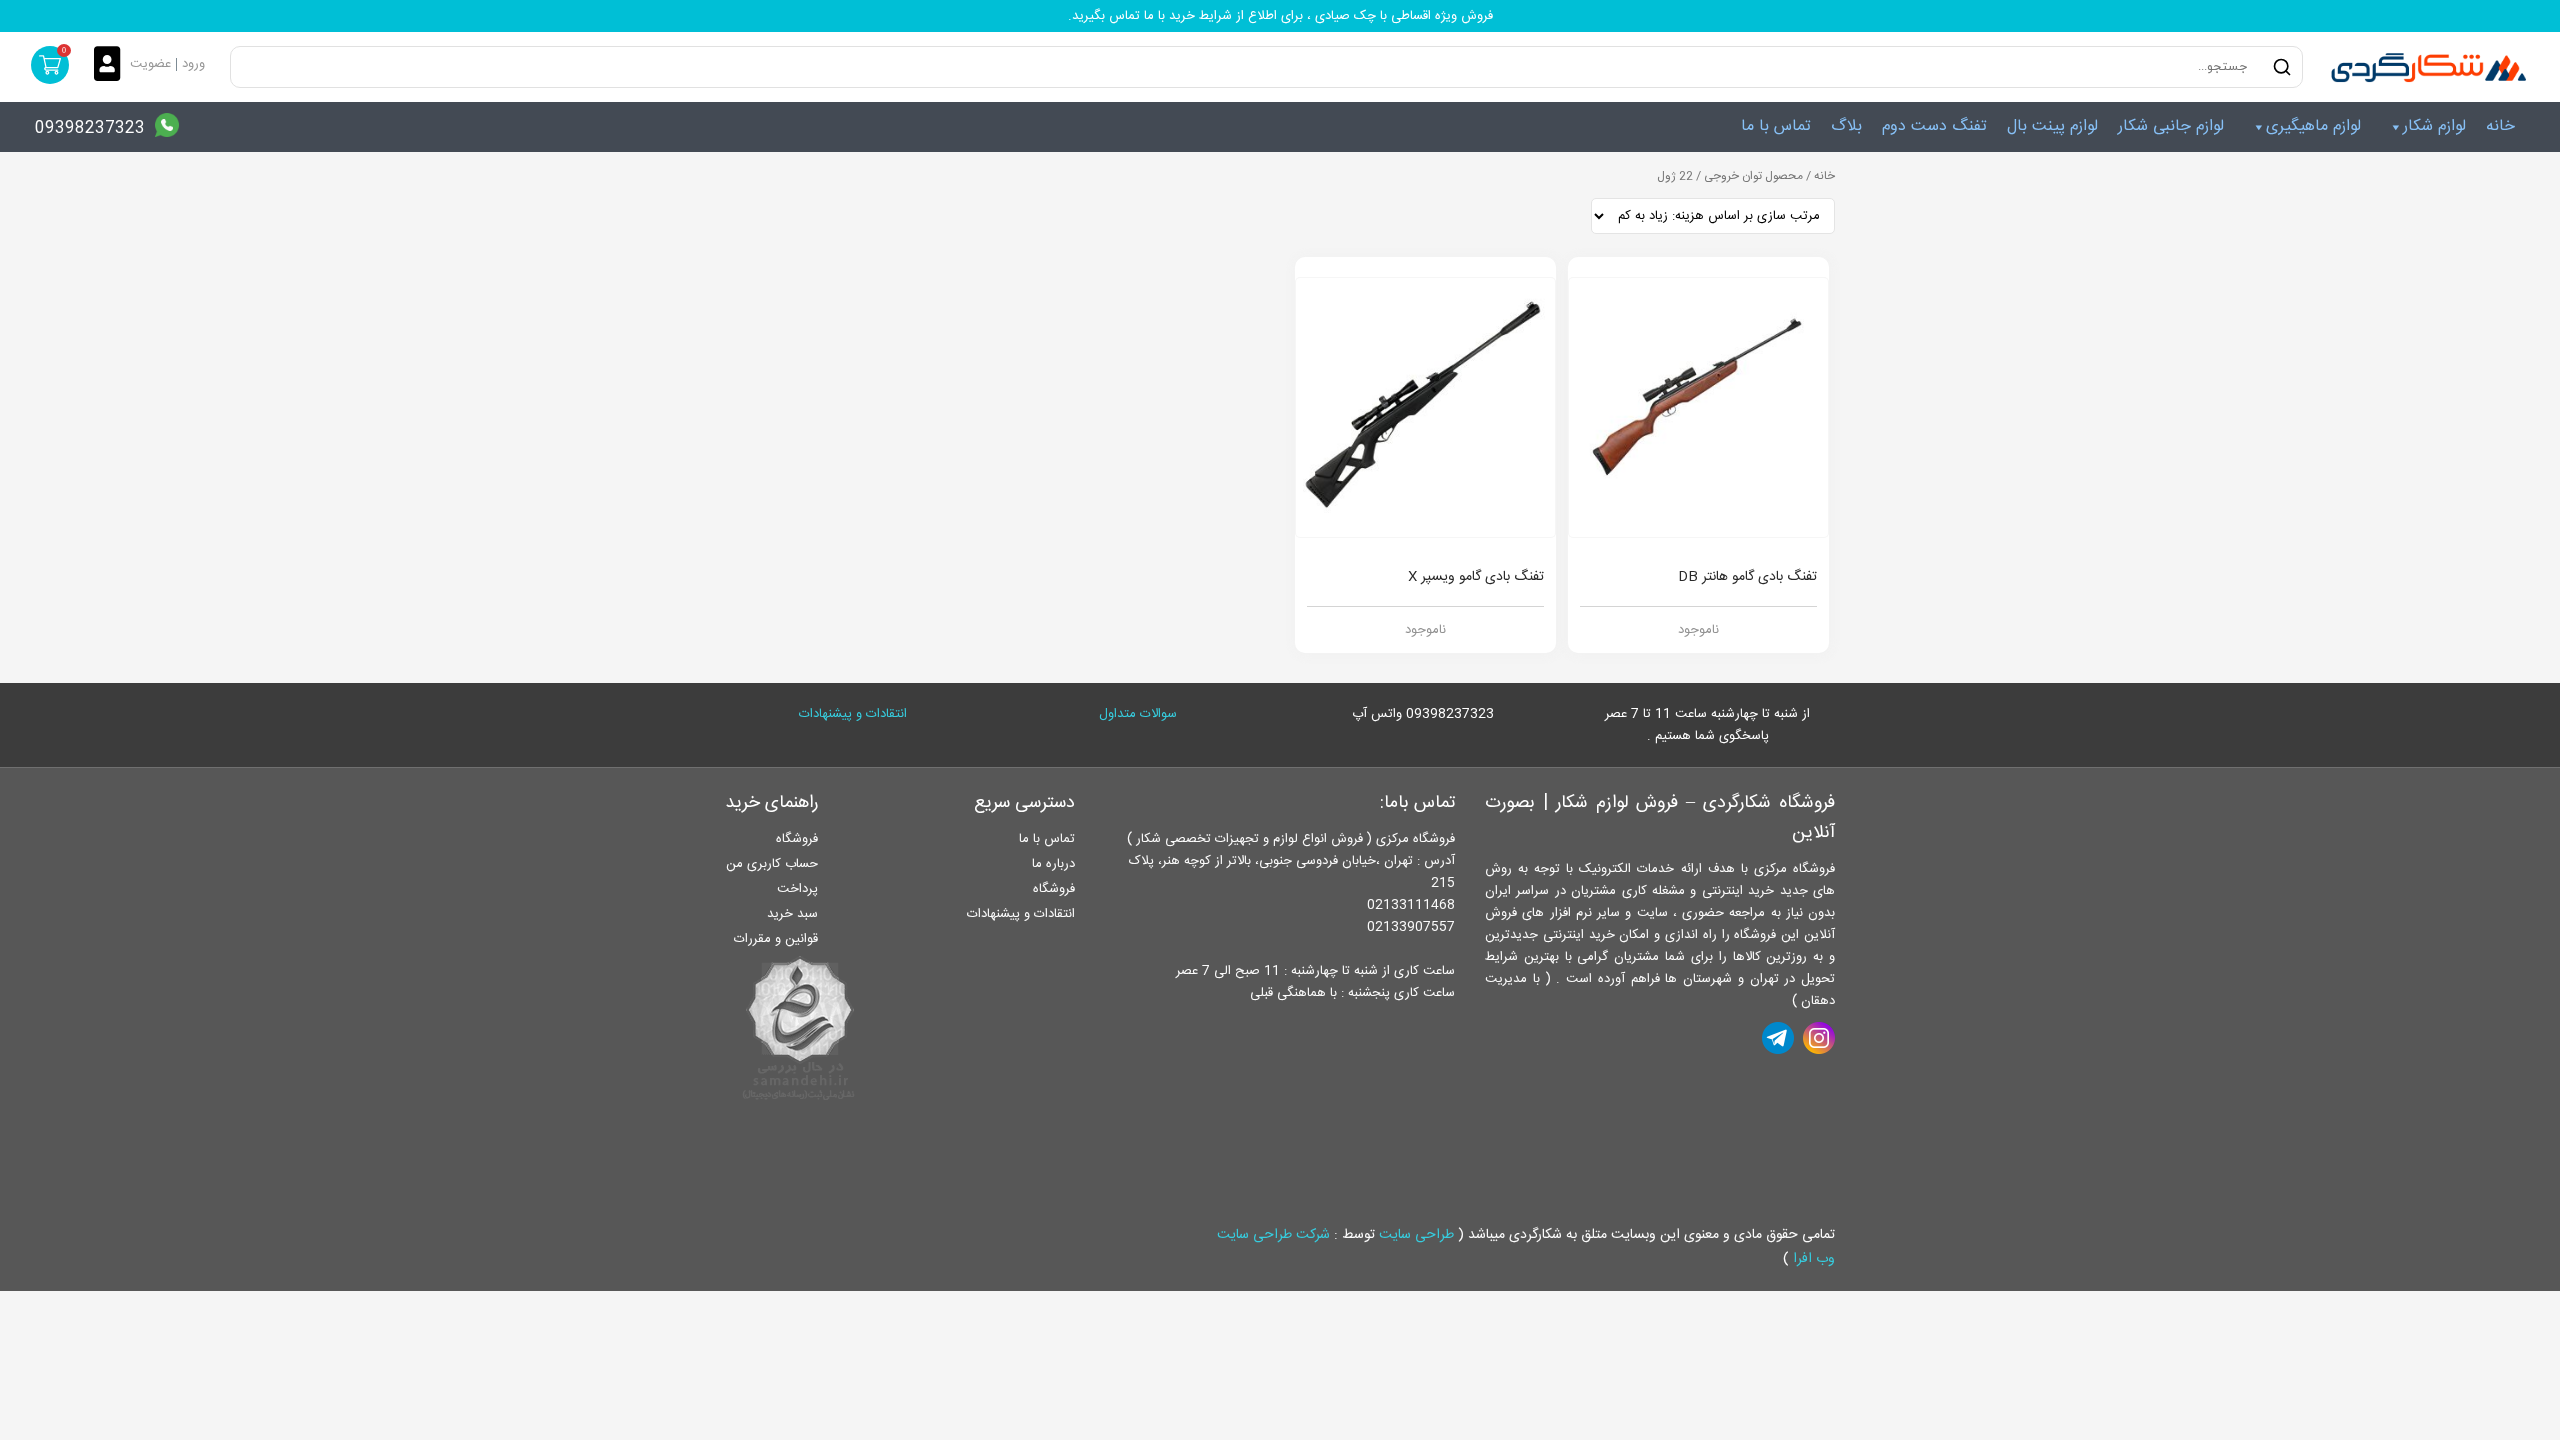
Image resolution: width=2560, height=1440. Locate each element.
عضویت (150, 64)
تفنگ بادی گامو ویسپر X (1476, 577)
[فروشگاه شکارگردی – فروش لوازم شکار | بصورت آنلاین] (2424, 67)
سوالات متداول (1138, 714)
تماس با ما (1776, 126)
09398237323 (90, 128)
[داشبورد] (112, 65)
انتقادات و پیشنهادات (853, 714)
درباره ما (1053, 864)
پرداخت (797, 889)
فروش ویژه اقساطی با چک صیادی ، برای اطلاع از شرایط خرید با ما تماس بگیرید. (1280, 16)
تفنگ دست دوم (1934, 126)
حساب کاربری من (772, 864)
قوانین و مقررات (776, 939)
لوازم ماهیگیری (2313, 126)
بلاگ (1846, 126)
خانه (2500, 126)
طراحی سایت (1416, 1235)
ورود (193, 64)
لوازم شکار (2434, 126)
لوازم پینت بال (2052, 126)
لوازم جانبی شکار (2171, 126)
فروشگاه (1054, 889)
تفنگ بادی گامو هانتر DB (1747, 577)
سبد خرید (792, 914)
